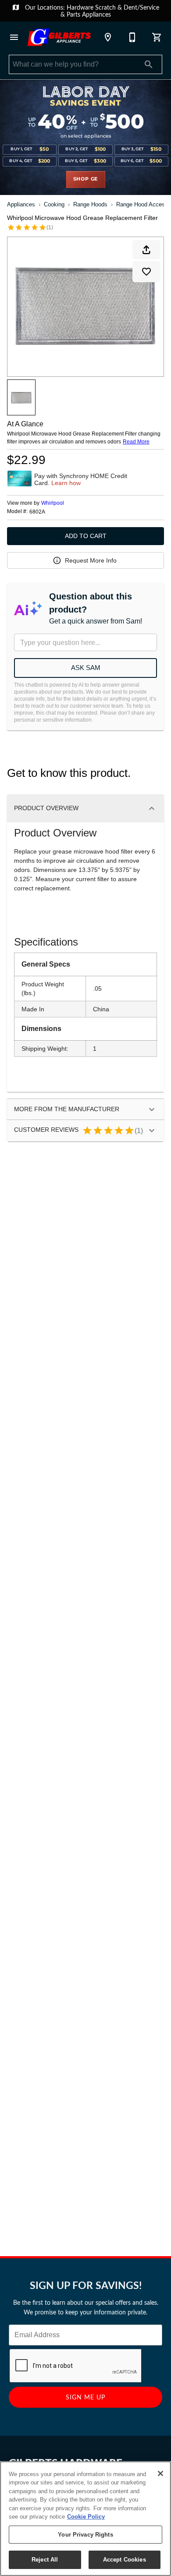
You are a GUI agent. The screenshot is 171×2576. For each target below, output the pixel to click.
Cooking (54, 204)
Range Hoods (90, 204)
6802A (37, 512)
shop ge (86, 179)
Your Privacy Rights (85, 2535)
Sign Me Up (85, 2397)
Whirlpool (53, 503)
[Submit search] (149, 64)
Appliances (96, 14)
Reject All (45, 2560)
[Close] (160, 2473)
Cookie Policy (86, 2517)
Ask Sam (86, 668)
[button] (14, 37)
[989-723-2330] (132, 37)
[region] (85, 2519)
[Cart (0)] (157, 37)
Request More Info (91, 560)
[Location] (108, 37)
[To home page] (59, 37)
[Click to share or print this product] (146, 250)
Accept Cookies (125, 2560)
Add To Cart (86, 536)
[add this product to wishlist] (146, 272)
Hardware (81, 7)
